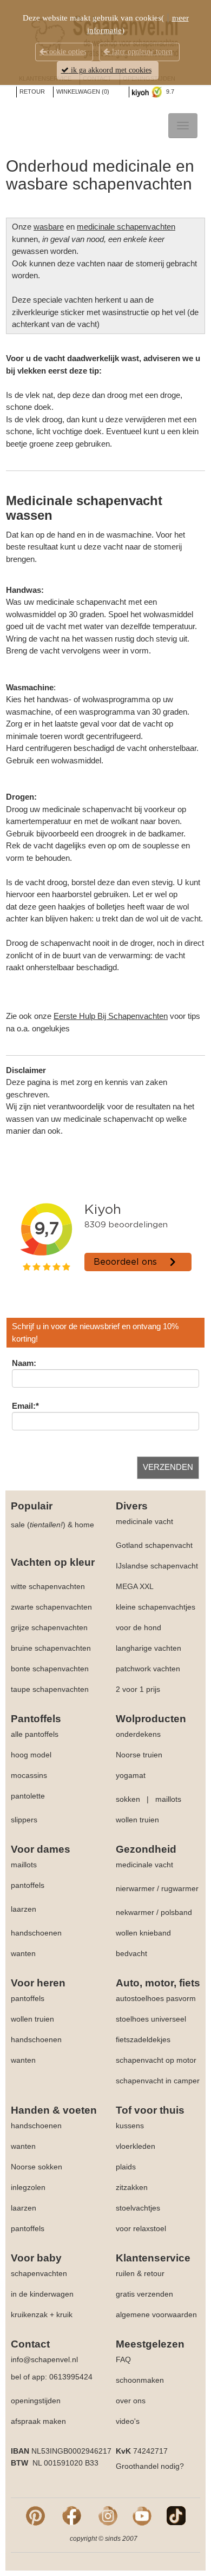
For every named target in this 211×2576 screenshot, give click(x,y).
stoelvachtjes (138, 2208)
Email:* (25, 1406)
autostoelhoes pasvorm (156, 1998)
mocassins (29, 1775)
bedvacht (131, 1953)
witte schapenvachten (48, 1586)
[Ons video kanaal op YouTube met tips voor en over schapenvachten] (142, 2515)
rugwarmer (180, 1888)
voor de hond (139, 1627)
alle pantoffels (35, 1734)
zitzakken (132, 2187)
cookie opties (66, 52)
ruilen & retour (140, 2273)
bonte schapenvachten (50, 1669)
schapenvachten (39, 2273)
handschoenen (36, 1933)
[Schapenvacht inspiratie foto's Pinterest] (35, 2515)
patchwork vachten (148, 1669)
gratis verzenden (144, 2294)
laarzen (24, 1909)
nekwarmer (135, 1912)
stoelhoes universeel (151, 2019)
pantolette (28, 1796)
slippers (24, 1820)
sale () (38, 1525)
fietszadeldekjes (143, 2039)
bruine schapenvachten (51, 1648)
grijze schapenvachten (49, 1627)
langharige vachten (149, 1648)
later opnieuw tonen (141, 52)
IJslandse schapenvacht (157, 1566)
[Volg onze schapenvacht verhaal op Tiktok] (176, 2515)
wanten (23, 1953)
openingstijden (36, 2401)
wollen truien (137, 1820)
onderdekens (138, 1734)
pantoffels (28, 1885)
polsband (176, 1912)
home (84, 1525)
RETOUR (32, 91)
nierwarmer (135, 1888)
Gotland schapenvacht (154, 1545)
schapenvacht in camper (158, 2081)
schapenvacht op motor (156, 2060)
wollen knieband (143, 1933)
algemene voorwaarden (156, 2315)
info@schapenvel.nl (44, 2359)
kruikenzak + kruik (42, 2315)
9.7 (169, 91)
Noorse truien (139, 1755)
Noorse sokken (37, 2167)
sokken (128, 1799)
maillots (168, 1799)
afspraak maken (38, 2421)
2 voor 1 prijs (138, 1689)
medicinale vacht (144, 1521)
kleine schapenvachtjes (156, 1607)
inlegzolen (28, 2187)
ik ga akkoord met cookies (110, 70)
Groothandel (137, 2466)
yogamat (131, 1775)
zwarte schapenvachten (51, 1607)
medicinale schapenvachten (126, 227)
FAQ (123, 2359)
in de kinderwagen (42, 2294)
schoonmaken (140, 2380)
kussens (130, 2126)
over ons (131, 2401)
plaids (126, 2167)
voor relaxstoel (141, 2228)
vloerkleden (136, 2146)
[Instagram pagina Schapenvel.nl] (108, 2515)
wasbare (49, 227)
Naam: (24, 1363)
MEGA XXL (135, 1586)
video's (128, 2421)
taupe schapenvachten (50, 1689)
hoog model (31, 1755)
